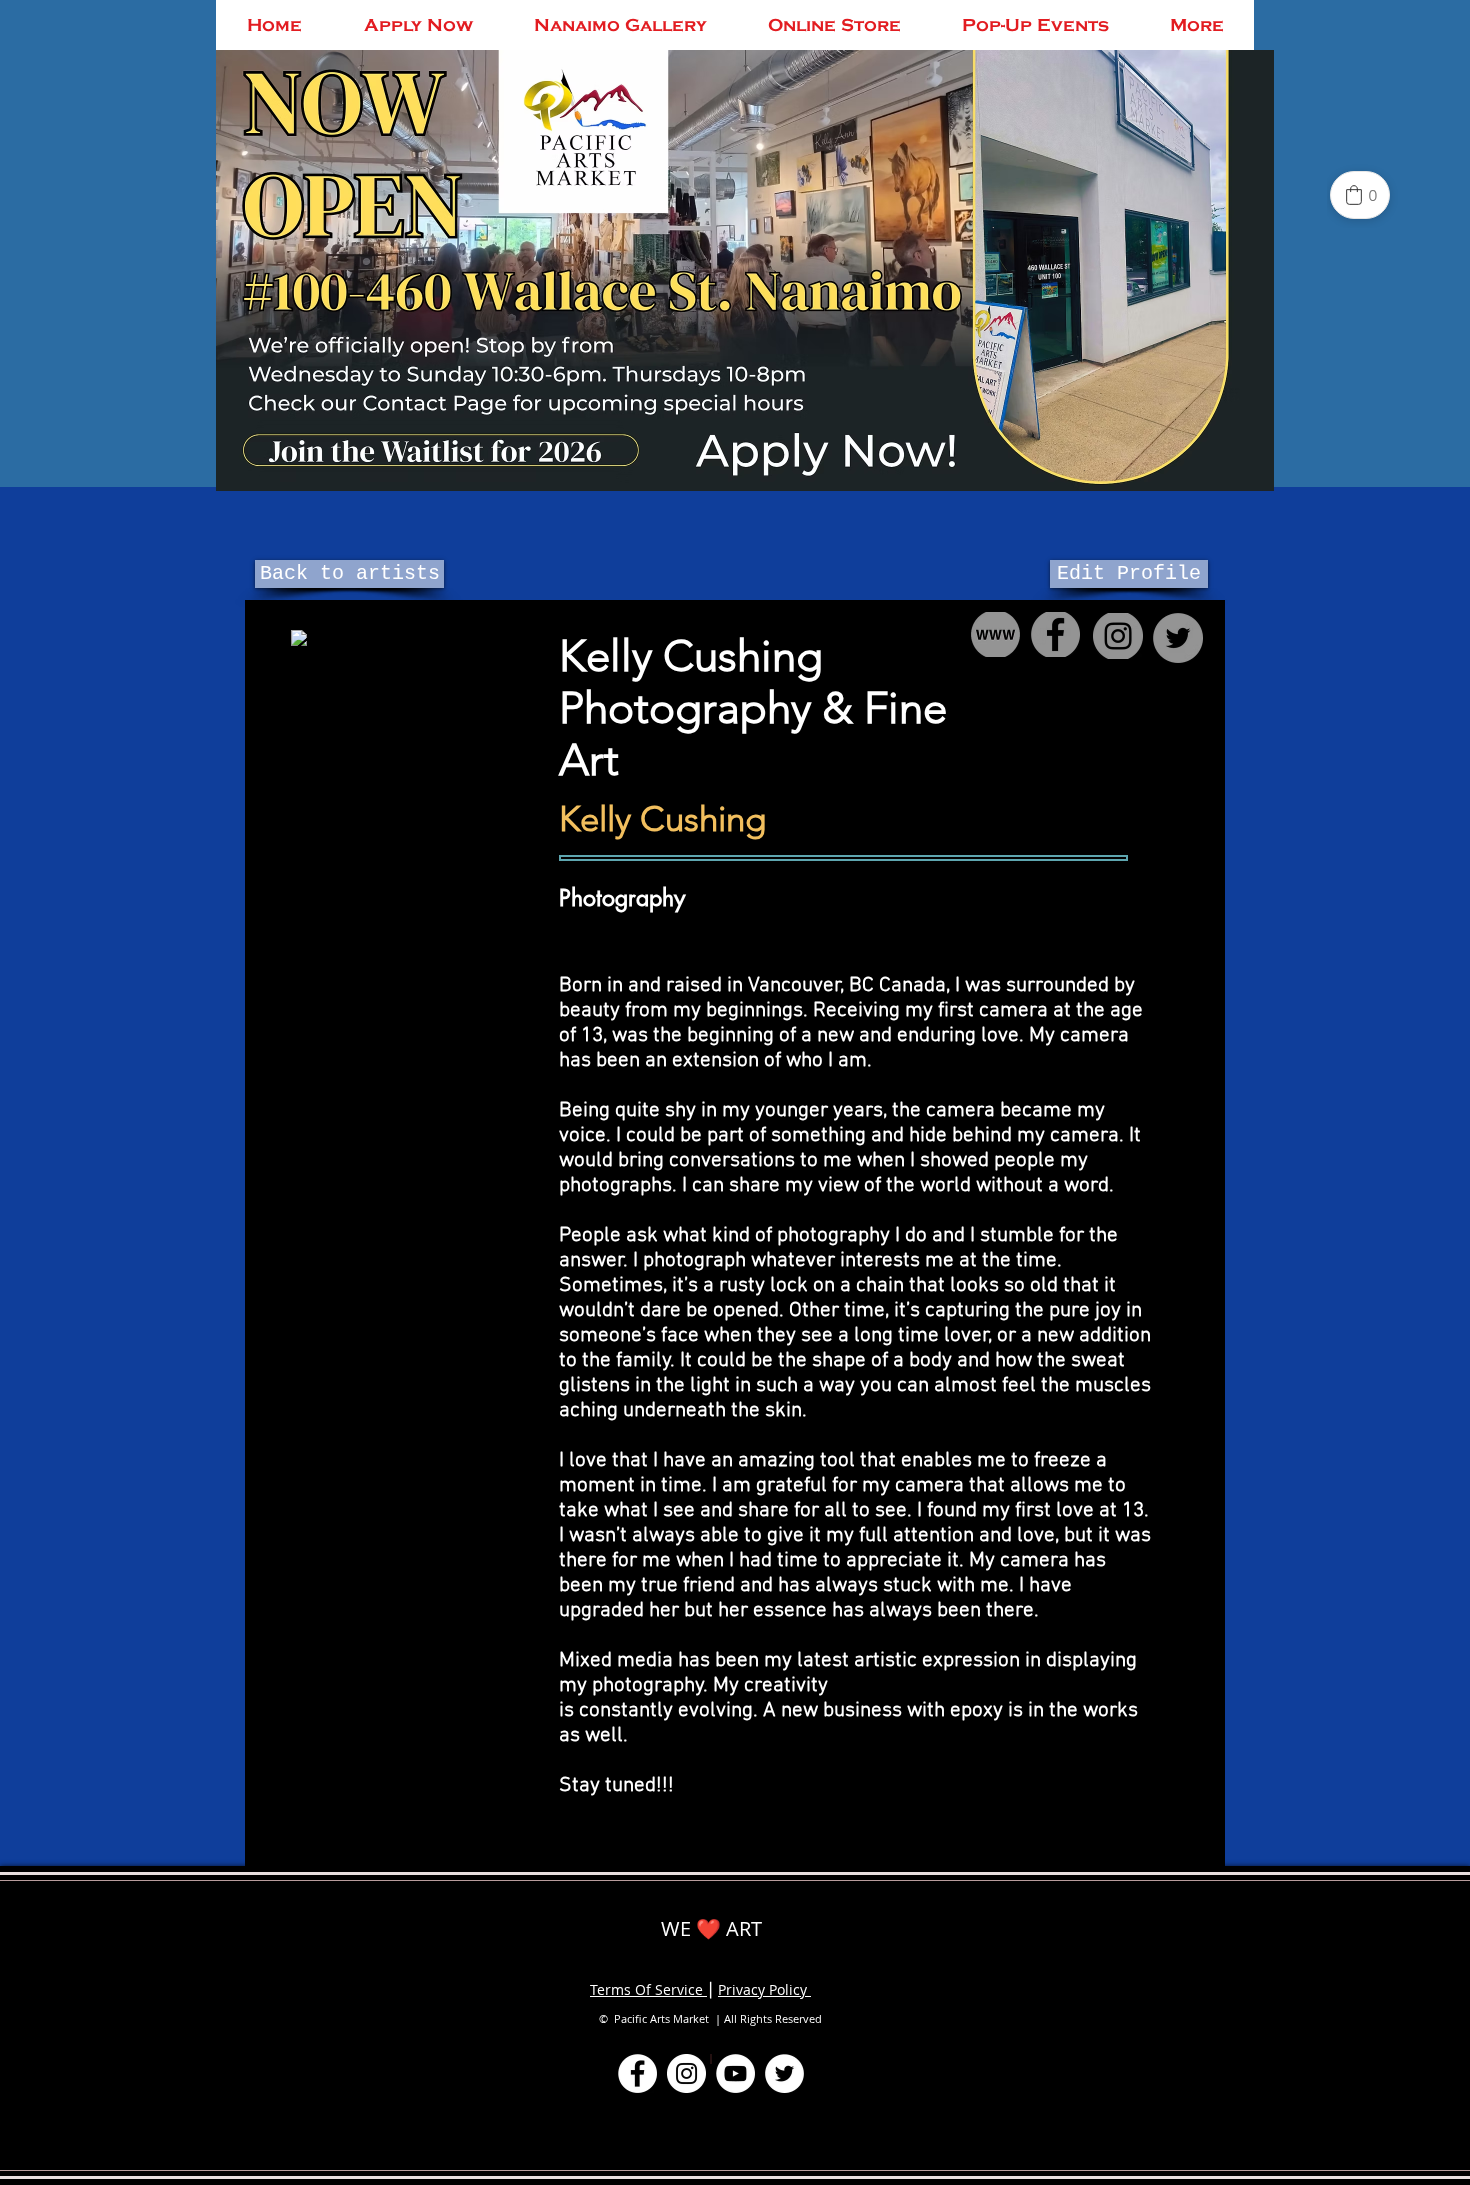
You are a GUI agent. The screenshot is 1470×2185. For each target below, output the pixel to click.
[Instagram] (686, 2073)
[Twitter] (784, 2073)
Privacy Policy (764, 1989)
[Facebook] (637, 2073)
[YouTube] (735, 2073)
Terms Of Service (648, 1989)
